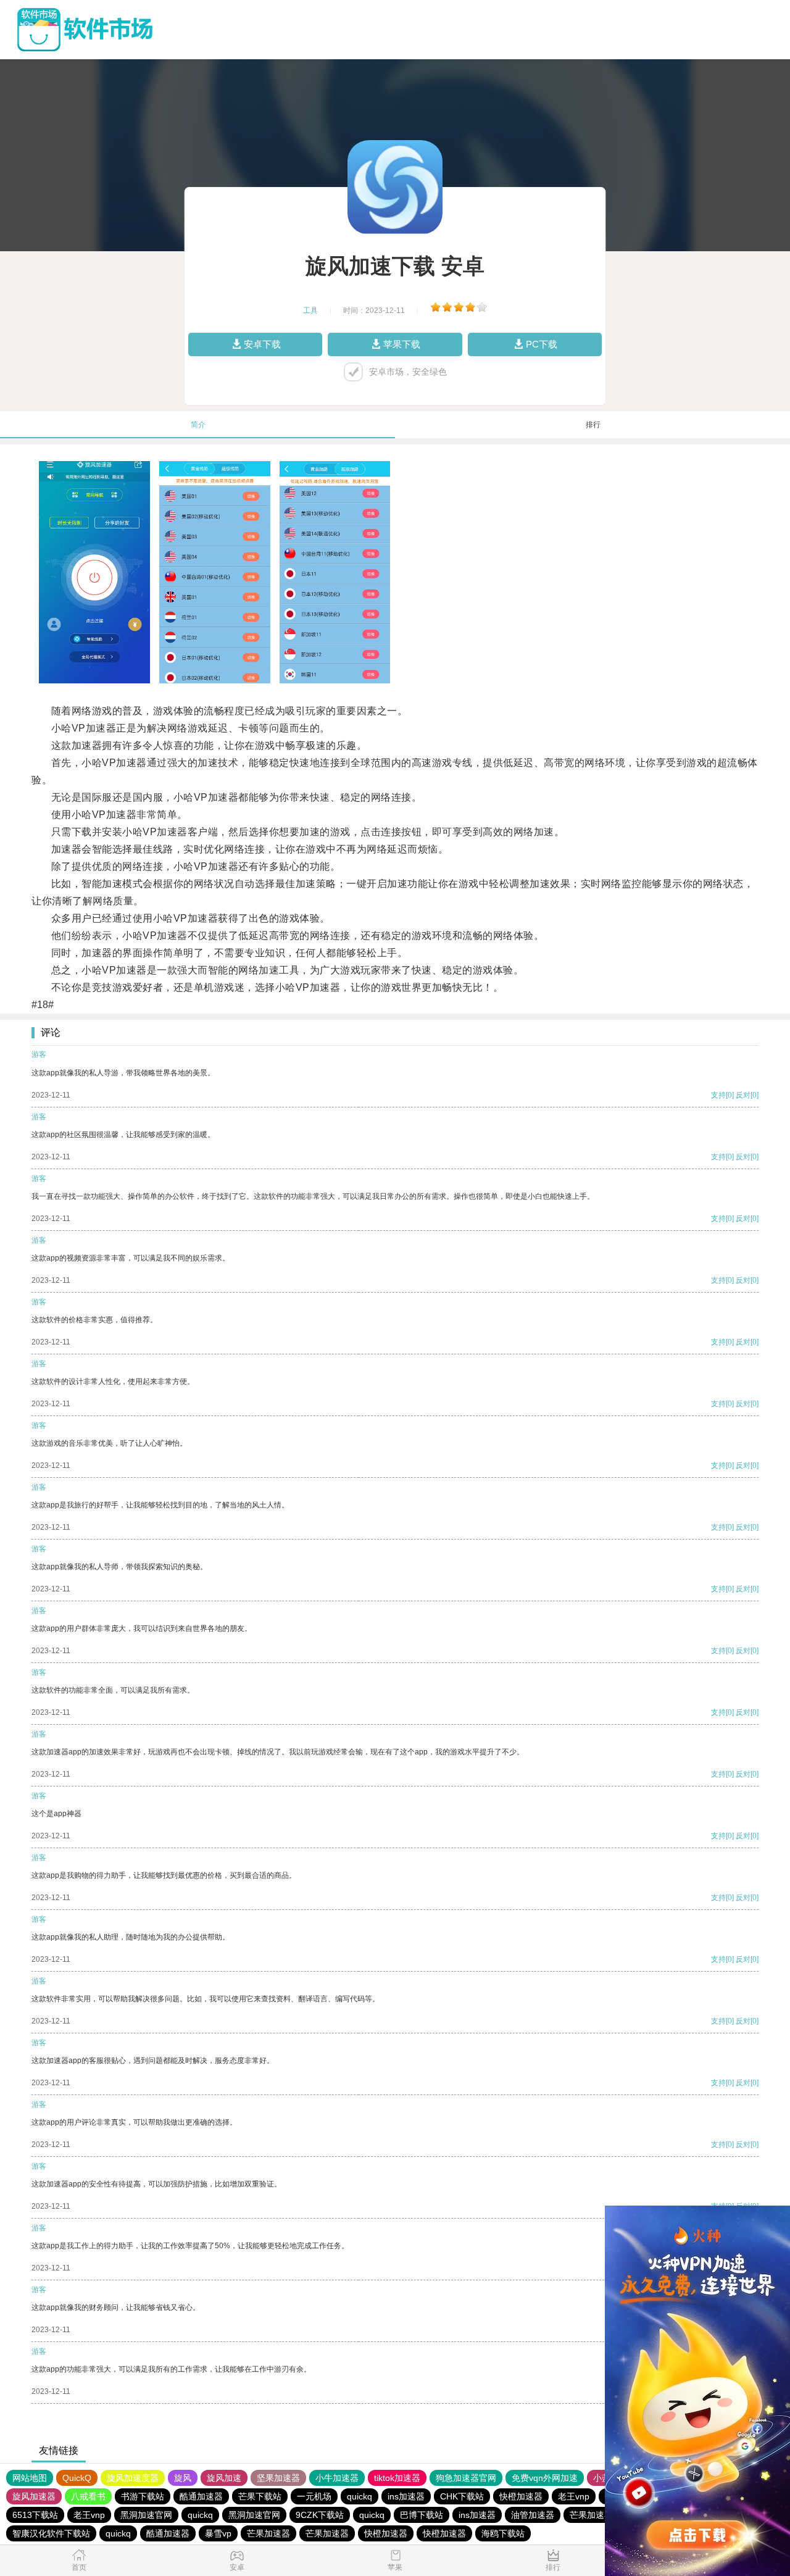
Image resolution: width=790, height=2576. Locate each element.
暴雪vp (218, 2533)
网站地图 (30, 2478)
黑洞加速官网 (146, 2515)
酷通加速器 (201, 2496)
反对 (743, 1095)
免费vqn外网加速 (545, 2478)
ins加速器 (406, 2496)
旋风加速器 (34, 2496)
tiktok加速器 (397, 2478)
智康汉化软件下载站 (51, 2533)
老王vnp (574, 2496)
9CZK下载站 (320, 2515)
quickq (360, 2496)
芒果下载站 (260, 2496)
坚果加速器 (278, 2478)
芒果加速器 (591, 2515)
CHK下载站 (462, 2496)
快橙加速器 (521, 2496)
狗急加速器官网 (466, 2478)
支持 (718, 1095)
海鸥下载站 (503, 2533)
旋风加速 (224, 2478)
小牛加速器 (337, 2478)
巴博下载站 (422, 2515)
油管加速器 (533, 2515)
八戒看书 (88, 2496)
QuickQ (77, 2478)
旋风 (183, 2478)
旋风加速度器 (133, 2478)
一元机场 (314, 2496)
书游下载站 (143, 2496)
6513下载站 (35, 2515)
